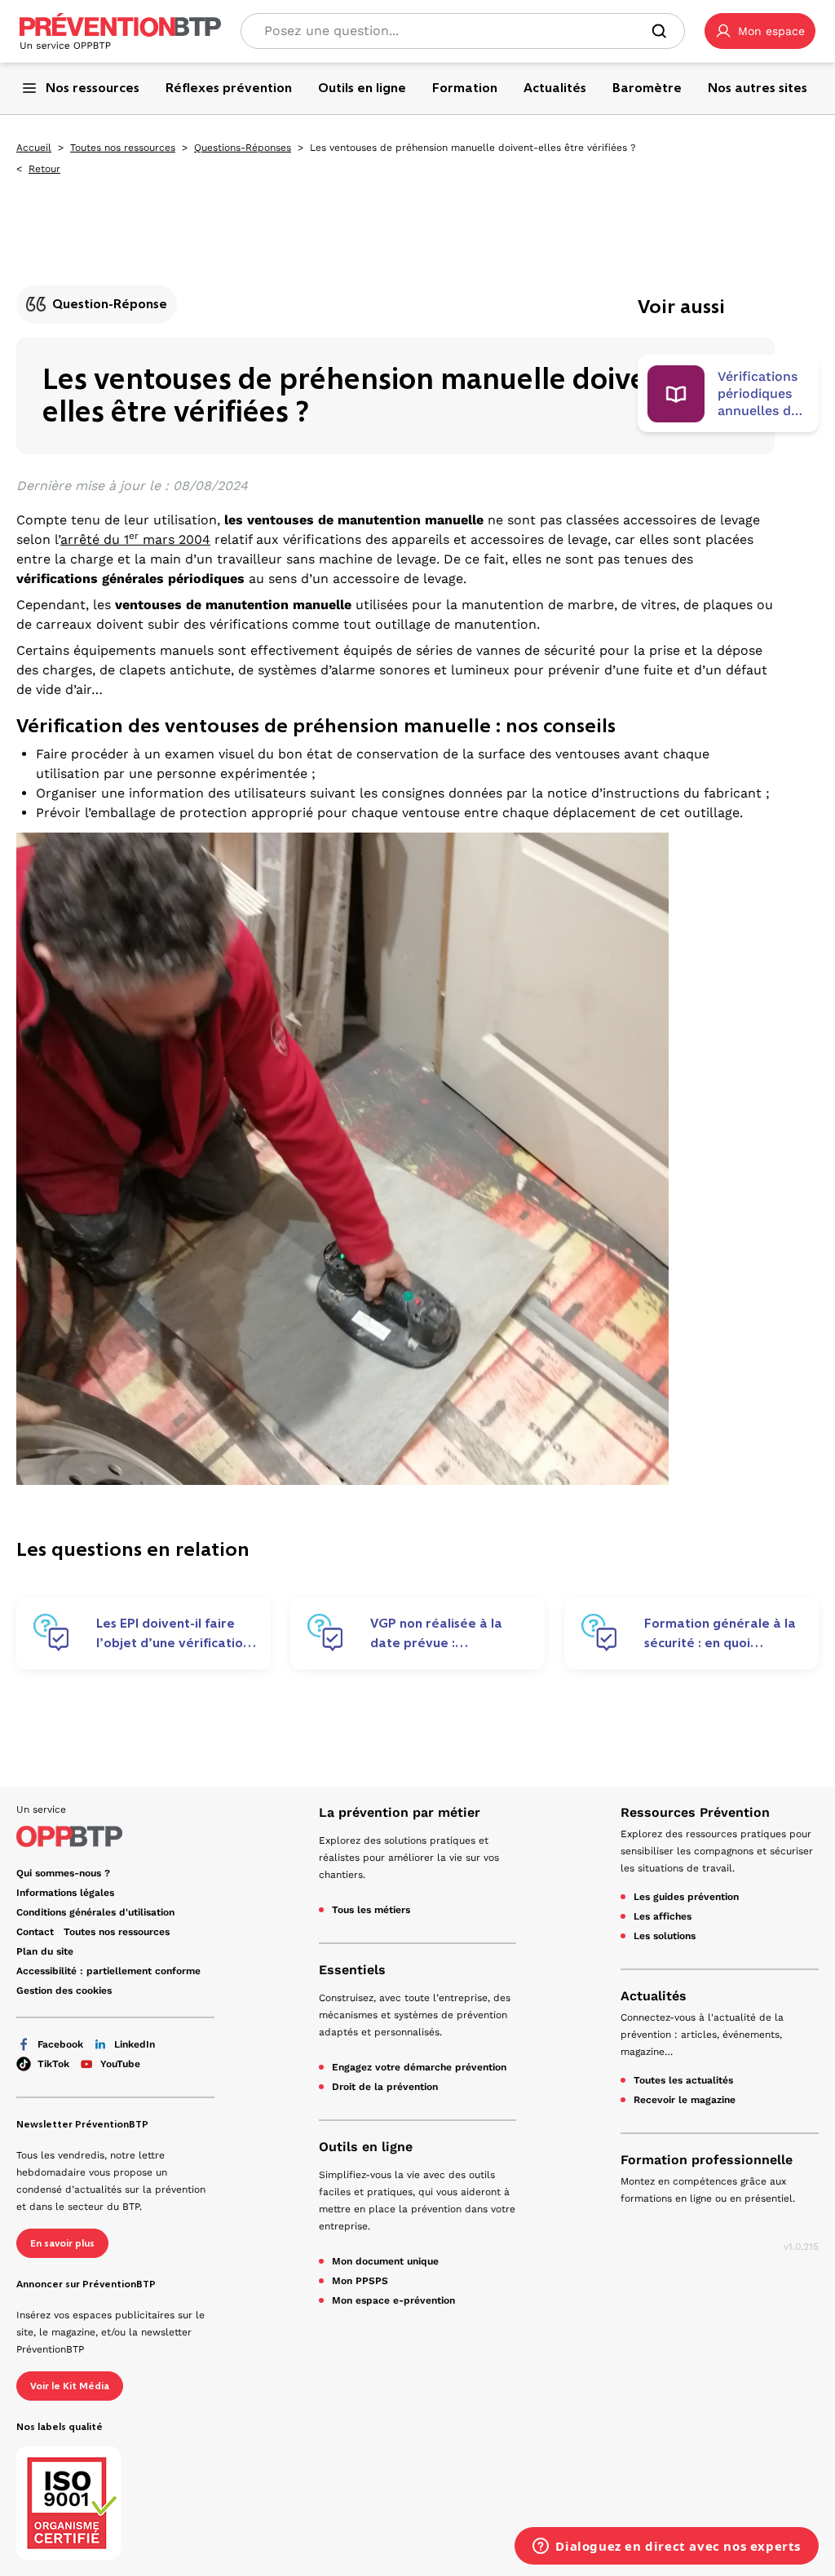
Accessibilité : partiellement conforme (108, 1971)
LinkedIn (135, 2044)
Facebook (60, 2044)
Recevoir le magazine (685, 2100)
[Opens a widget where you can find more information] (667, 2547)
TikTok (53, 2064)
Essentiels (352, 1970)
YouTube (120, 2064)
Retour (44, 169)
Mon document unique (385, 2261)
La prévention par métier (400, 1812)
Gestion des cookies (64, 1991)
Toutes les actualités (683, 2080)
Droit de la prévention (385, 2087)
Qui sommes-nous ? (63, 1873)
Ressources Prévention (695, 1812)
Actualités (654, 1996)
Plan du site (45, 1951)
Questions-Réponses (243, 148)
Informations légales (65, 1893)
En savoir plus (62, 2243)
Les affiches (663, 1916)
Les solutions (665, 1936)
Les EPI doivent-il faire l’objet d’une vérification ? (173, 1633)
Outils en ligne (366, 2147)
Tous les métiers (371, 1910)
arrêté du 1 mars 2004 (135, 539)
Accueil (34, 148)
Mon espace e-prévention (393, 2300)
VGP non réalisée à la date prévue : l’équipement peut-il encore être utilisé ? (436, 1633)
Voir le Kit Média (70, 2386)
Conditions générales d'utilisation (95, 1912)
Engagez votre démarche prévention (419, 2067)
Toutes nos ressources (123, 148)
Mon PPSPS (360, 2281)
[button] (760, 31)
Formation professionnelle (707, 2160)
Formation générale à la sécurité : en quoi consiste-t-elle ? (720, 1633)
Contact (35, 1932)
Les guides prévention (686, 1897)
